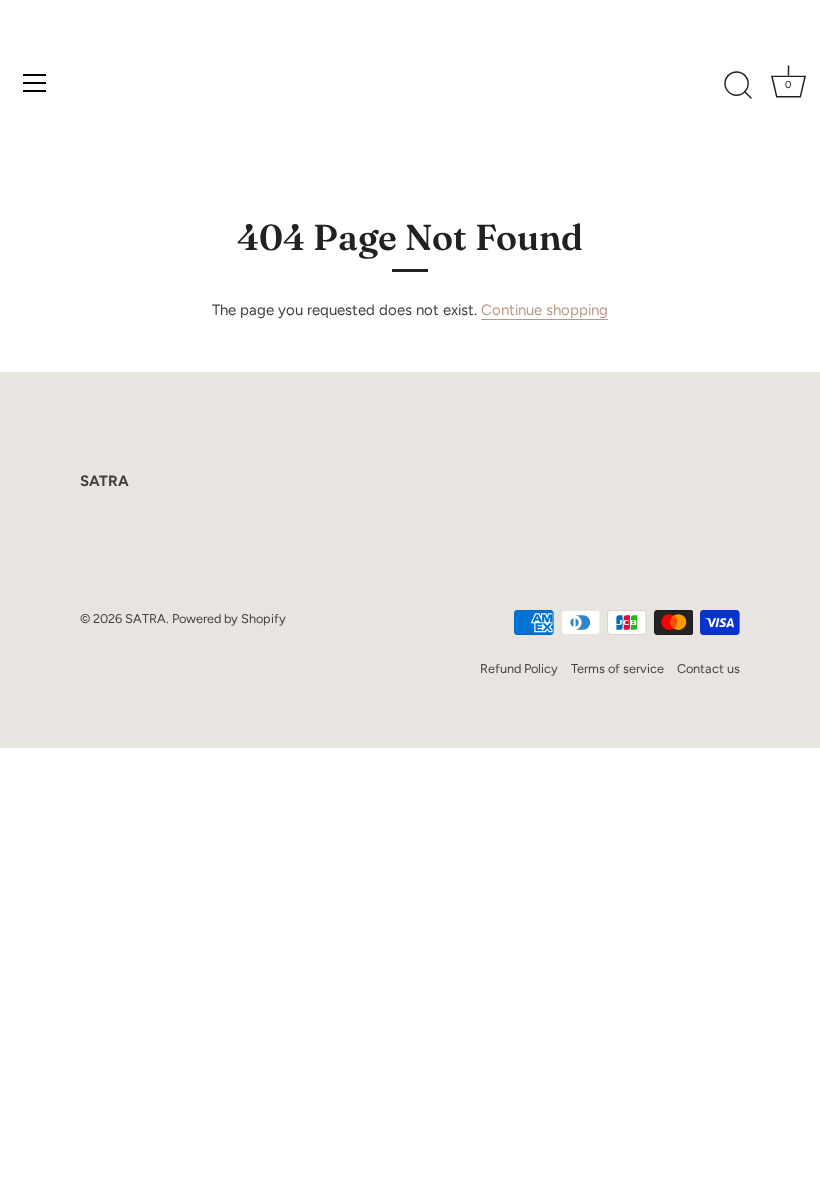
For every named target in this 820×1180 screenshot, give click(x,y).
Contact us (708, 668)
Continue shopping (544, 310)
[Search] (738, 86)
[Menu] (35, 83)
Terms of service (617, 668)
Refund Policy (519, 668)
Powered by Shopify (229, 618)
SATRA (145, 618)
